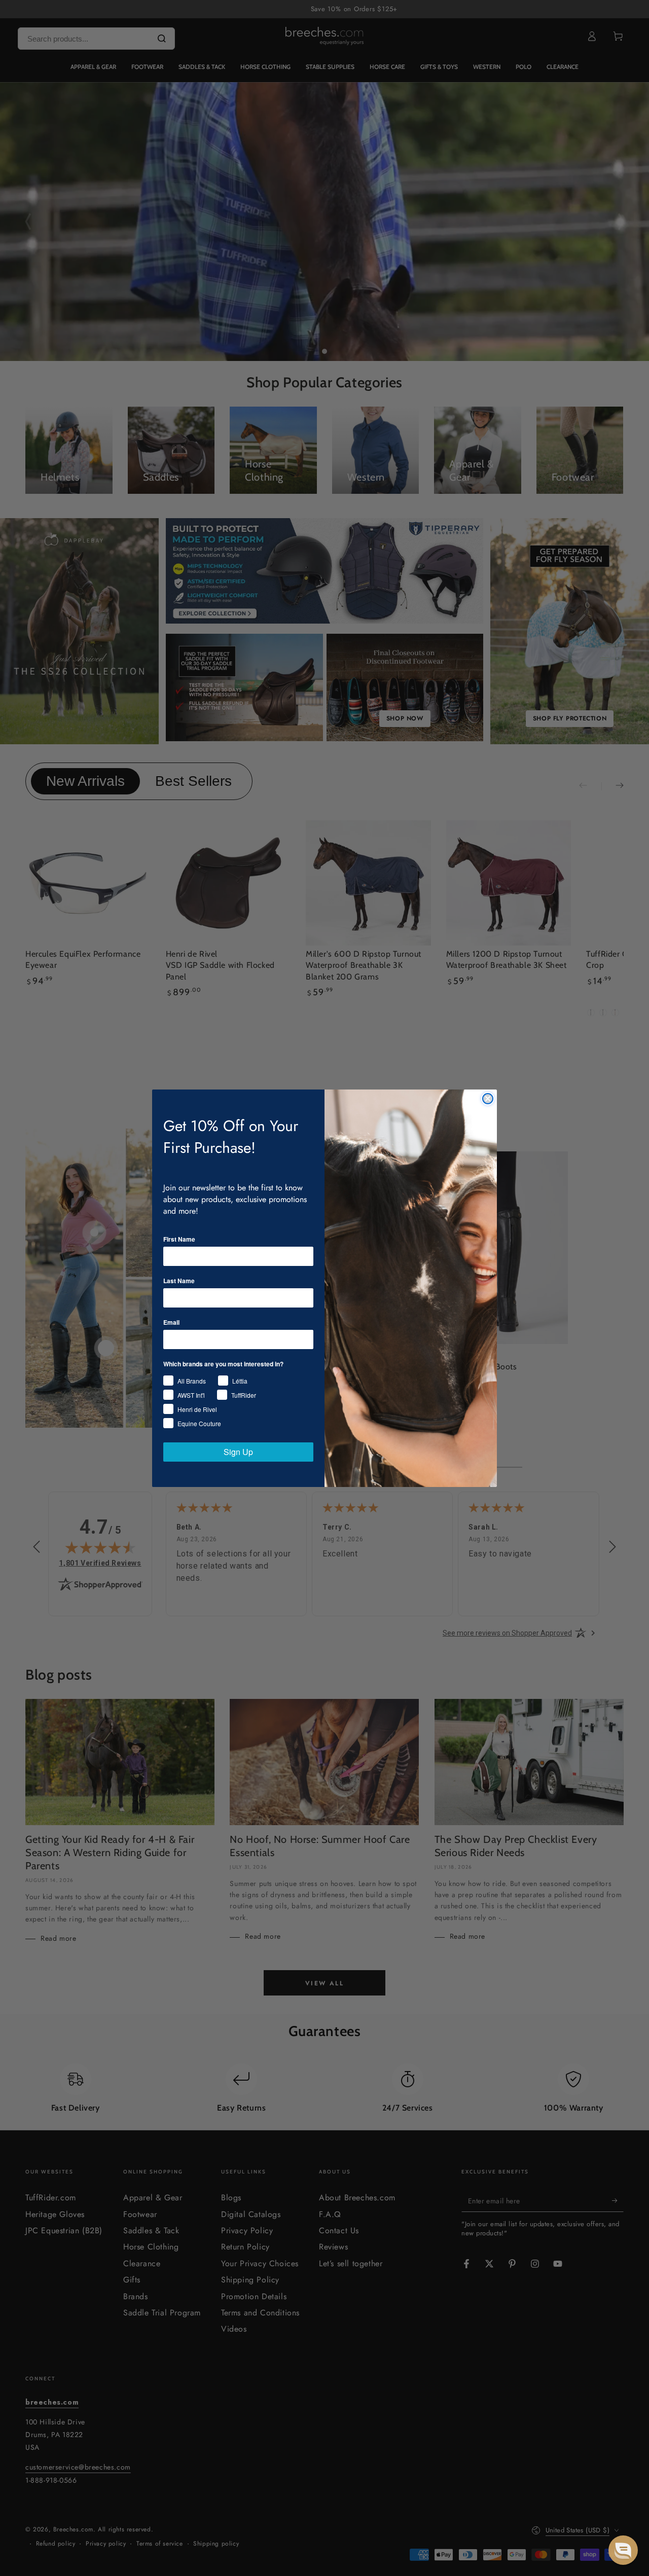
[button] (623, 2550)
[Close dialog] (488, 1099)
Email (171, 1322)
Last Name (179, 1281)
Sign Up (238, 1452)
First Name (179, 1239)
